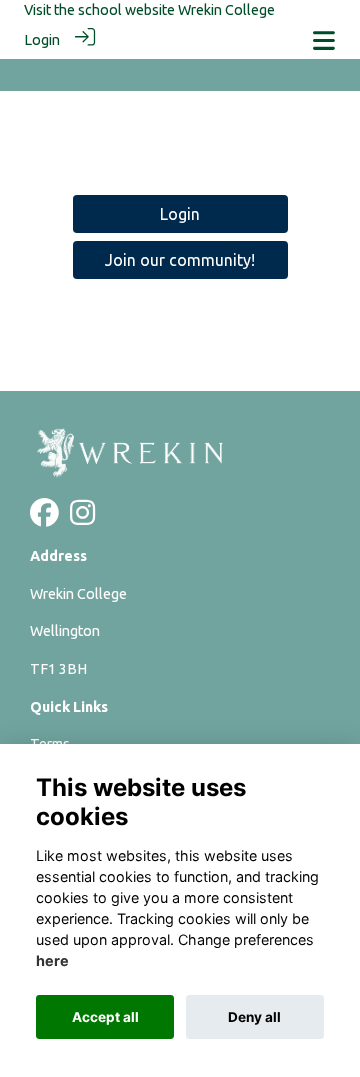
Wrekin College (226, 10)
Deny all (254, 1017)
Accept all (105, 1017)
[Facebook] (44, 519)
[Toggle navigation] (324, 40)
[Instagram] (82, 519)
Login (42, 40)
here (52, 960)
